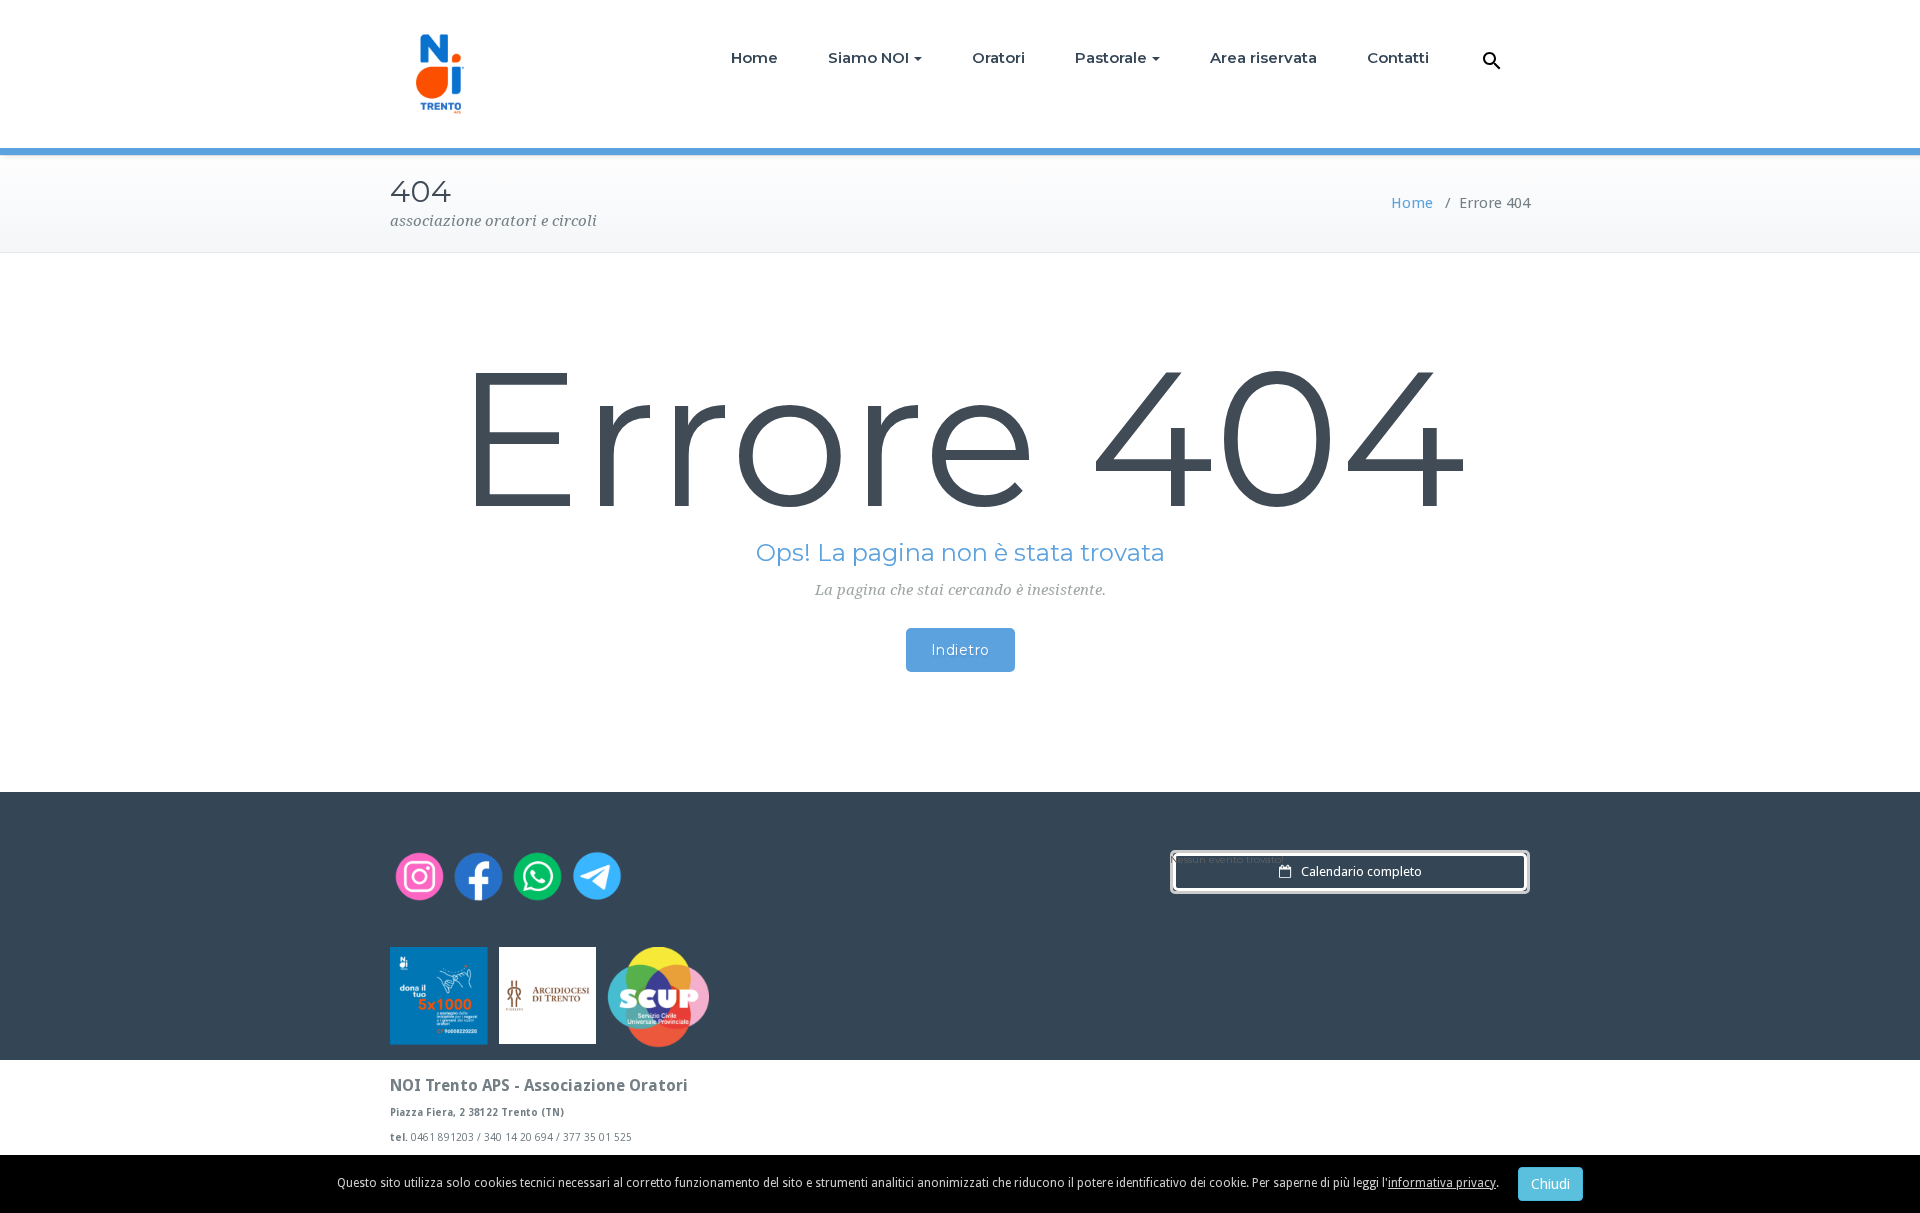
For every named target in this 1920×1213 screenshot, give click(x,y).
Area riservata (1263, 57)
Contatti (1398, 57)
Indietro (960, 650)
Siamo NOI (868, 57)
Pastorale (1111, 57)
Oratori (998, 57)
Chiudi (1550, 1184)
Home (754, 57)
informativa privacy (1442, 1183)
